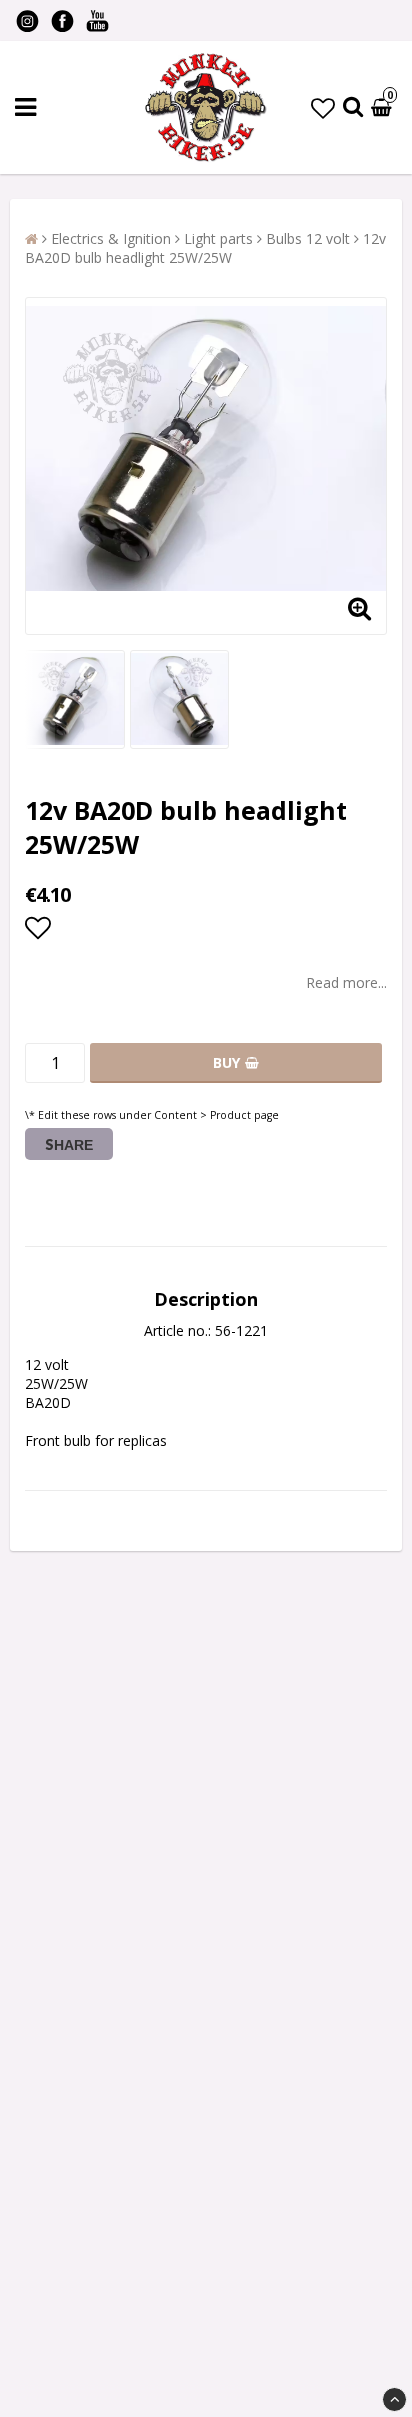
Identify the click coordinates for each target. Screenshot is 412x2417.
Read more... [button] (346, 982)
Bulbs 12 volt (308, 238)
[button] (323, 107)
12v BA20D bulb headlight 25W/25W (205, 248)
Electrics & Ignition (111, 238)
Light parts (218, 238)
